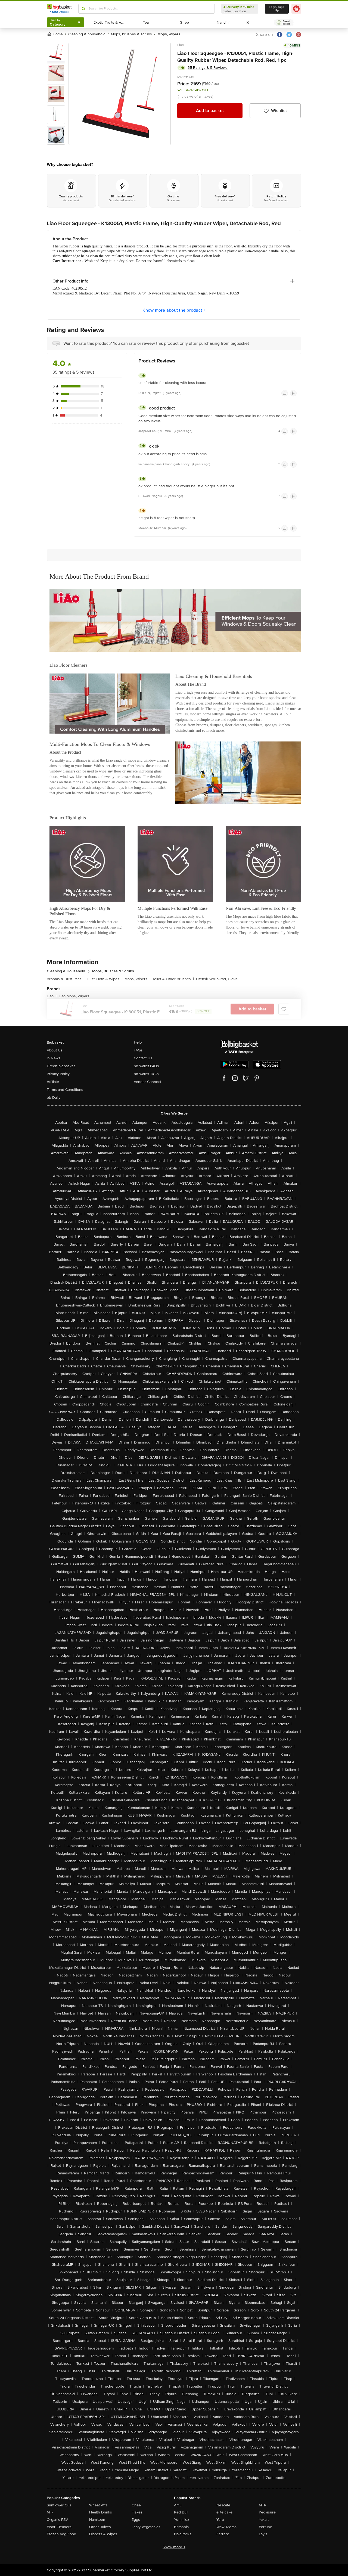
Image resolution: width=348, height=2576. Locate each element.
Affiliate (53, 1082)
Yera (220, 2520)
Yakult (264, 2520)
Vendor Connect (147, 1082)
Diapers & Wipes (103, 2534)
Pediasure (267, 2512)
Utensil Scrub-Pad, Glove (217, 979)
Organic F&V (57, 2520)
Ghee (136, 2505)
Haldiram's (183, 2534)
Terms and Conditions (65, 1090)
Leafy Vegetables (146, 2527)
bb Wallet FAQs (146, 1066)
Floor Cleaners (59, 2527)
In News (54, 1058)
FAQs (138, 1050)
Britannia (181, 2527)
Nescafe (223, 2505)
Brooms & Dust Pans (66, 979)
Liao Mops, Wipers (74, 996)
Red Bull (181, 2512)
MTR (263, 2505)
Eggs (136, 2520)
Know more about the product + (174, 310)
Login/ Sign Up (277, 9)
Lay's (263, 2534)
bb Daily (54, 1098)
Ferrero (223, 2534)
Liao (181, 45)
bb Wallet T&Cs (146, 1074)
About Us (55, 1050)
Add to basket (210, 111)
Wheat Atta (98, 2505)
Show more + (174, 2547)
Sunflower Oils (59, 2505)
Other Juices (100, 2527)
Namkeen (97, 2520)
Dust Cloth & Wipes (105, 979)
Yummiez (182, 2520)
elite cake (224, 2512)
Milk (50, 2512)
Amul (178, 2505)
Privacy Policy (58, 1074)
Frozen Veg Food (61, 2534)
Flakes (137, 2512)
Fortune (265, 2527)
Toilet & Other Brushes (173, 979)
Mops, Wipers (137, 979)
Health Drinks (101, 2512)
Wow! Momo (226, 2527)
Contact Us (143, 1058)
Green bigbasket (61, 1066)
